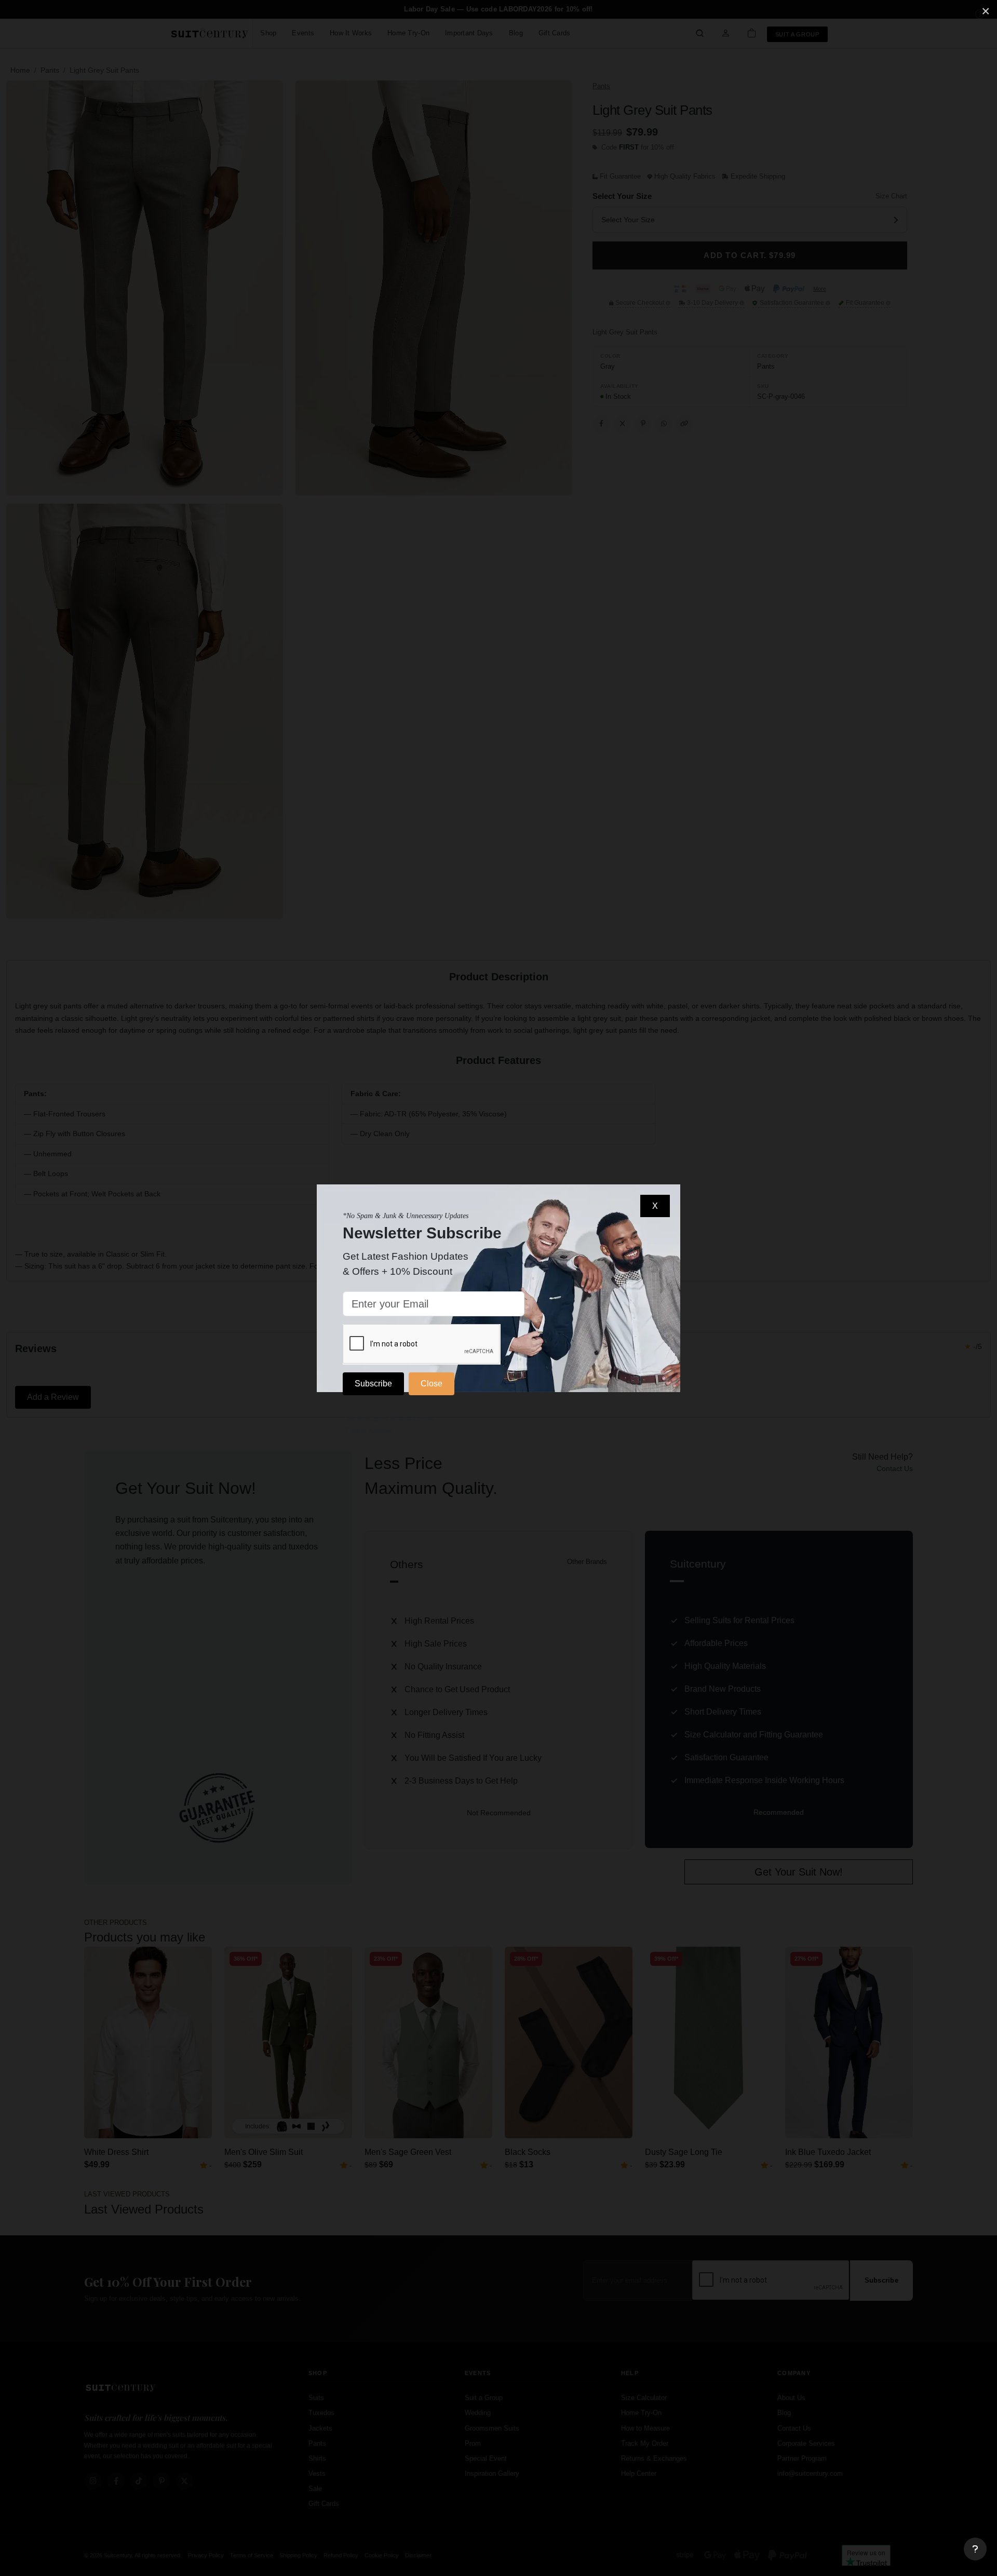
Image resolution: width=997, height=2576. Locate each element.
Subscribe (373, 1384)
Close (432, 1384)
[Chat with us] (975, 2549)
